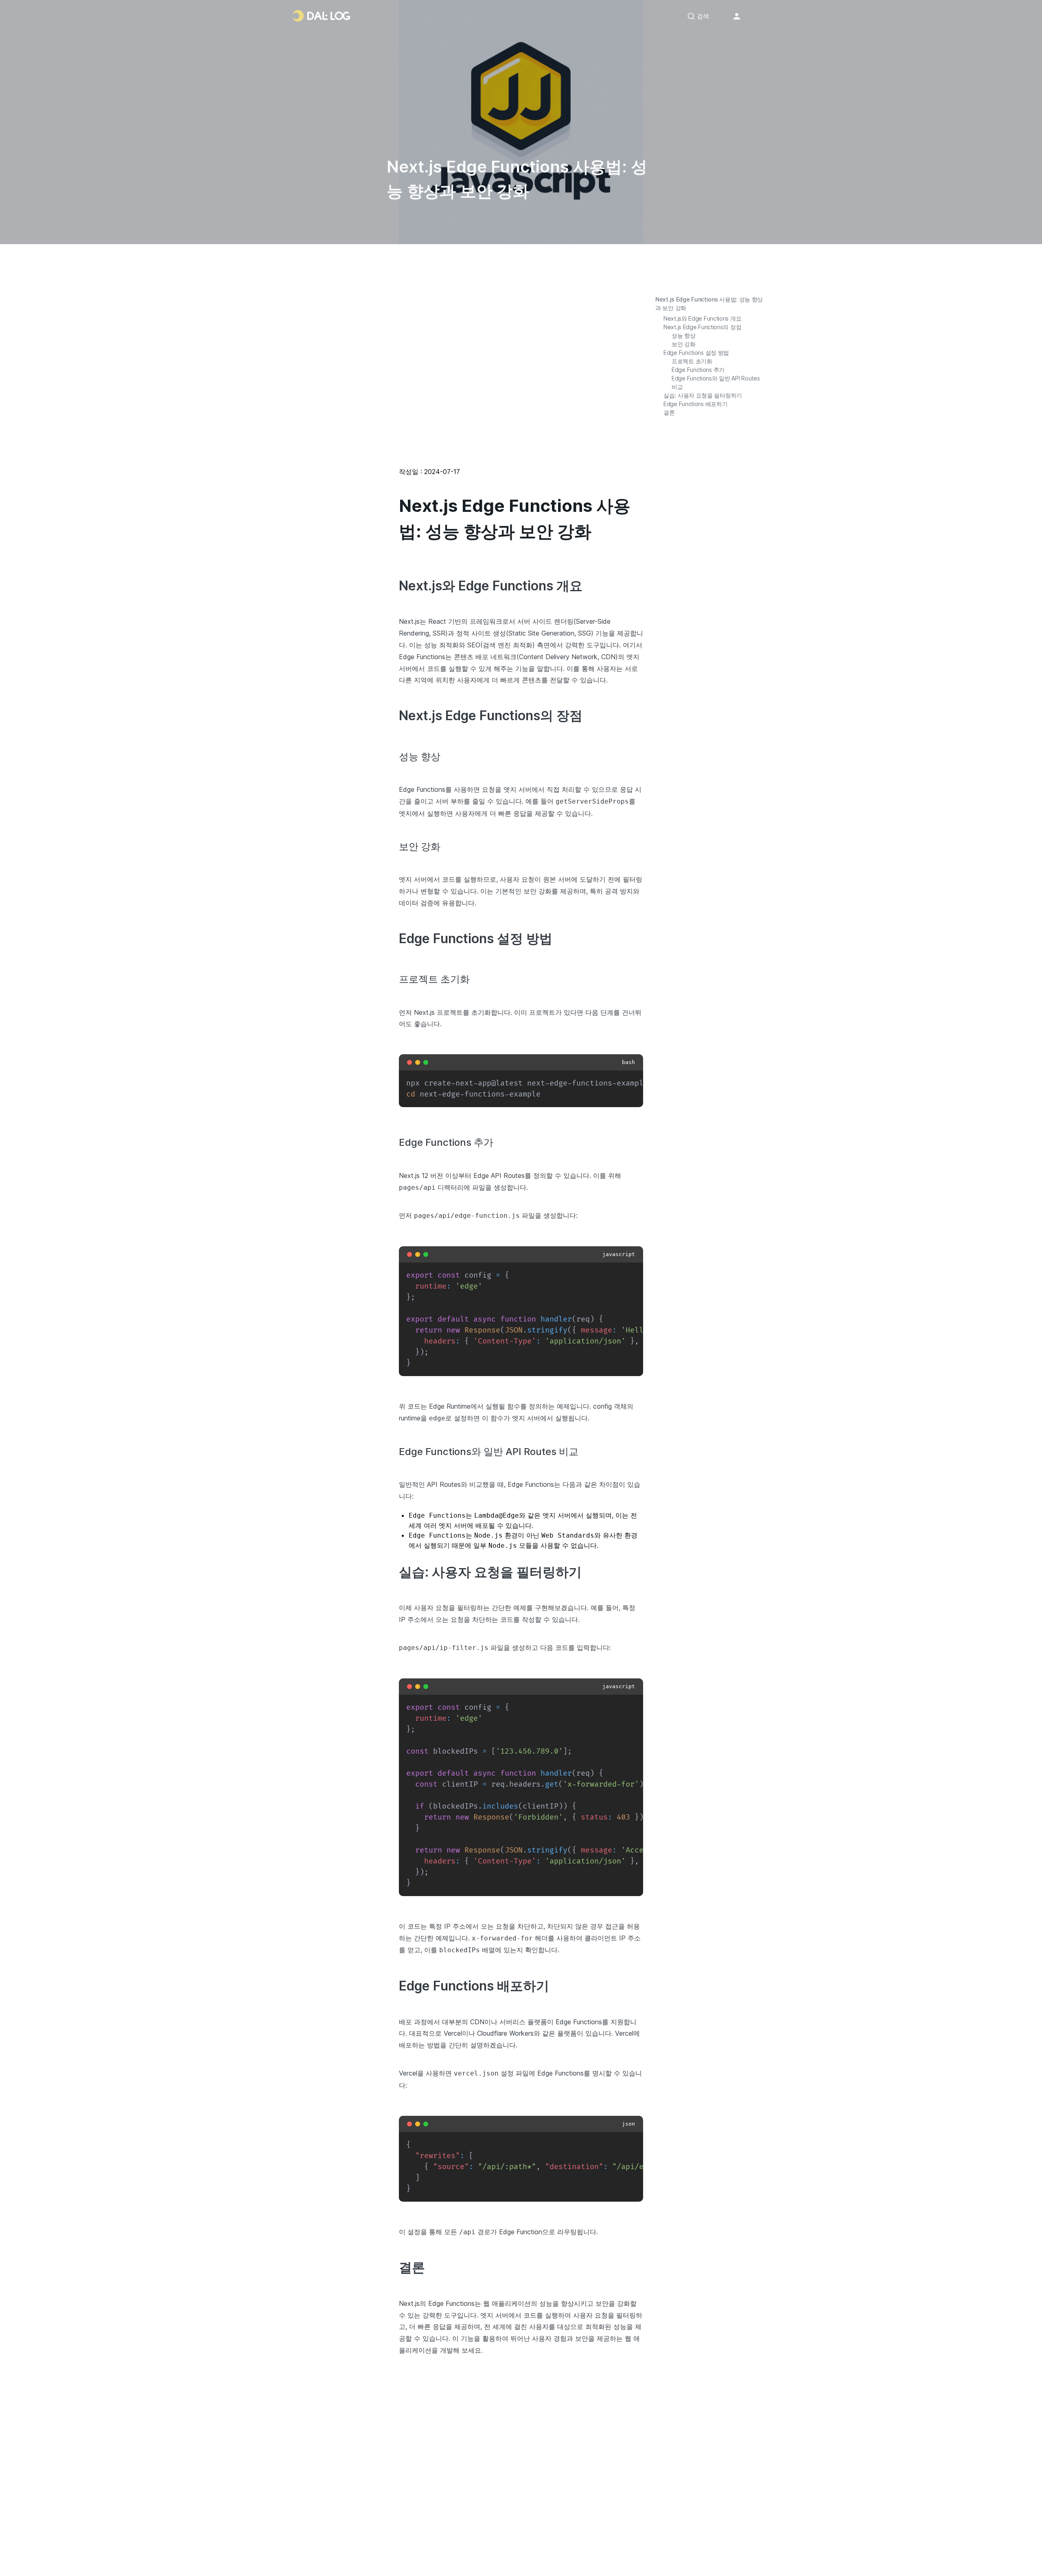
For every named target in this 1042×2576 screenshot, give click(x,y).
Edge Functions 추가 (698, 370)
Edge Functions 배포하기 (695, 404)
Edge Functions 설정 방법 (696, 353)
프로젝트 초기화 (692, 361)
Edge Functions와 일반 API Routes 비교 (716, 382)
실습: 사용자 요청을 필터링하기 (703, 395)
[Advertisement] (521, 380)
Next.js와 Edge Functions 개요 (702, 318)
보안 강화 (684, 344)
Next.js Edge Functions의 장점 (702, 327)
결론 (669, 412)
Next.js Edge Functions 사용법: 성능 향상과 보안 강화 (709, 304)
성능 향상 (684, 335)
